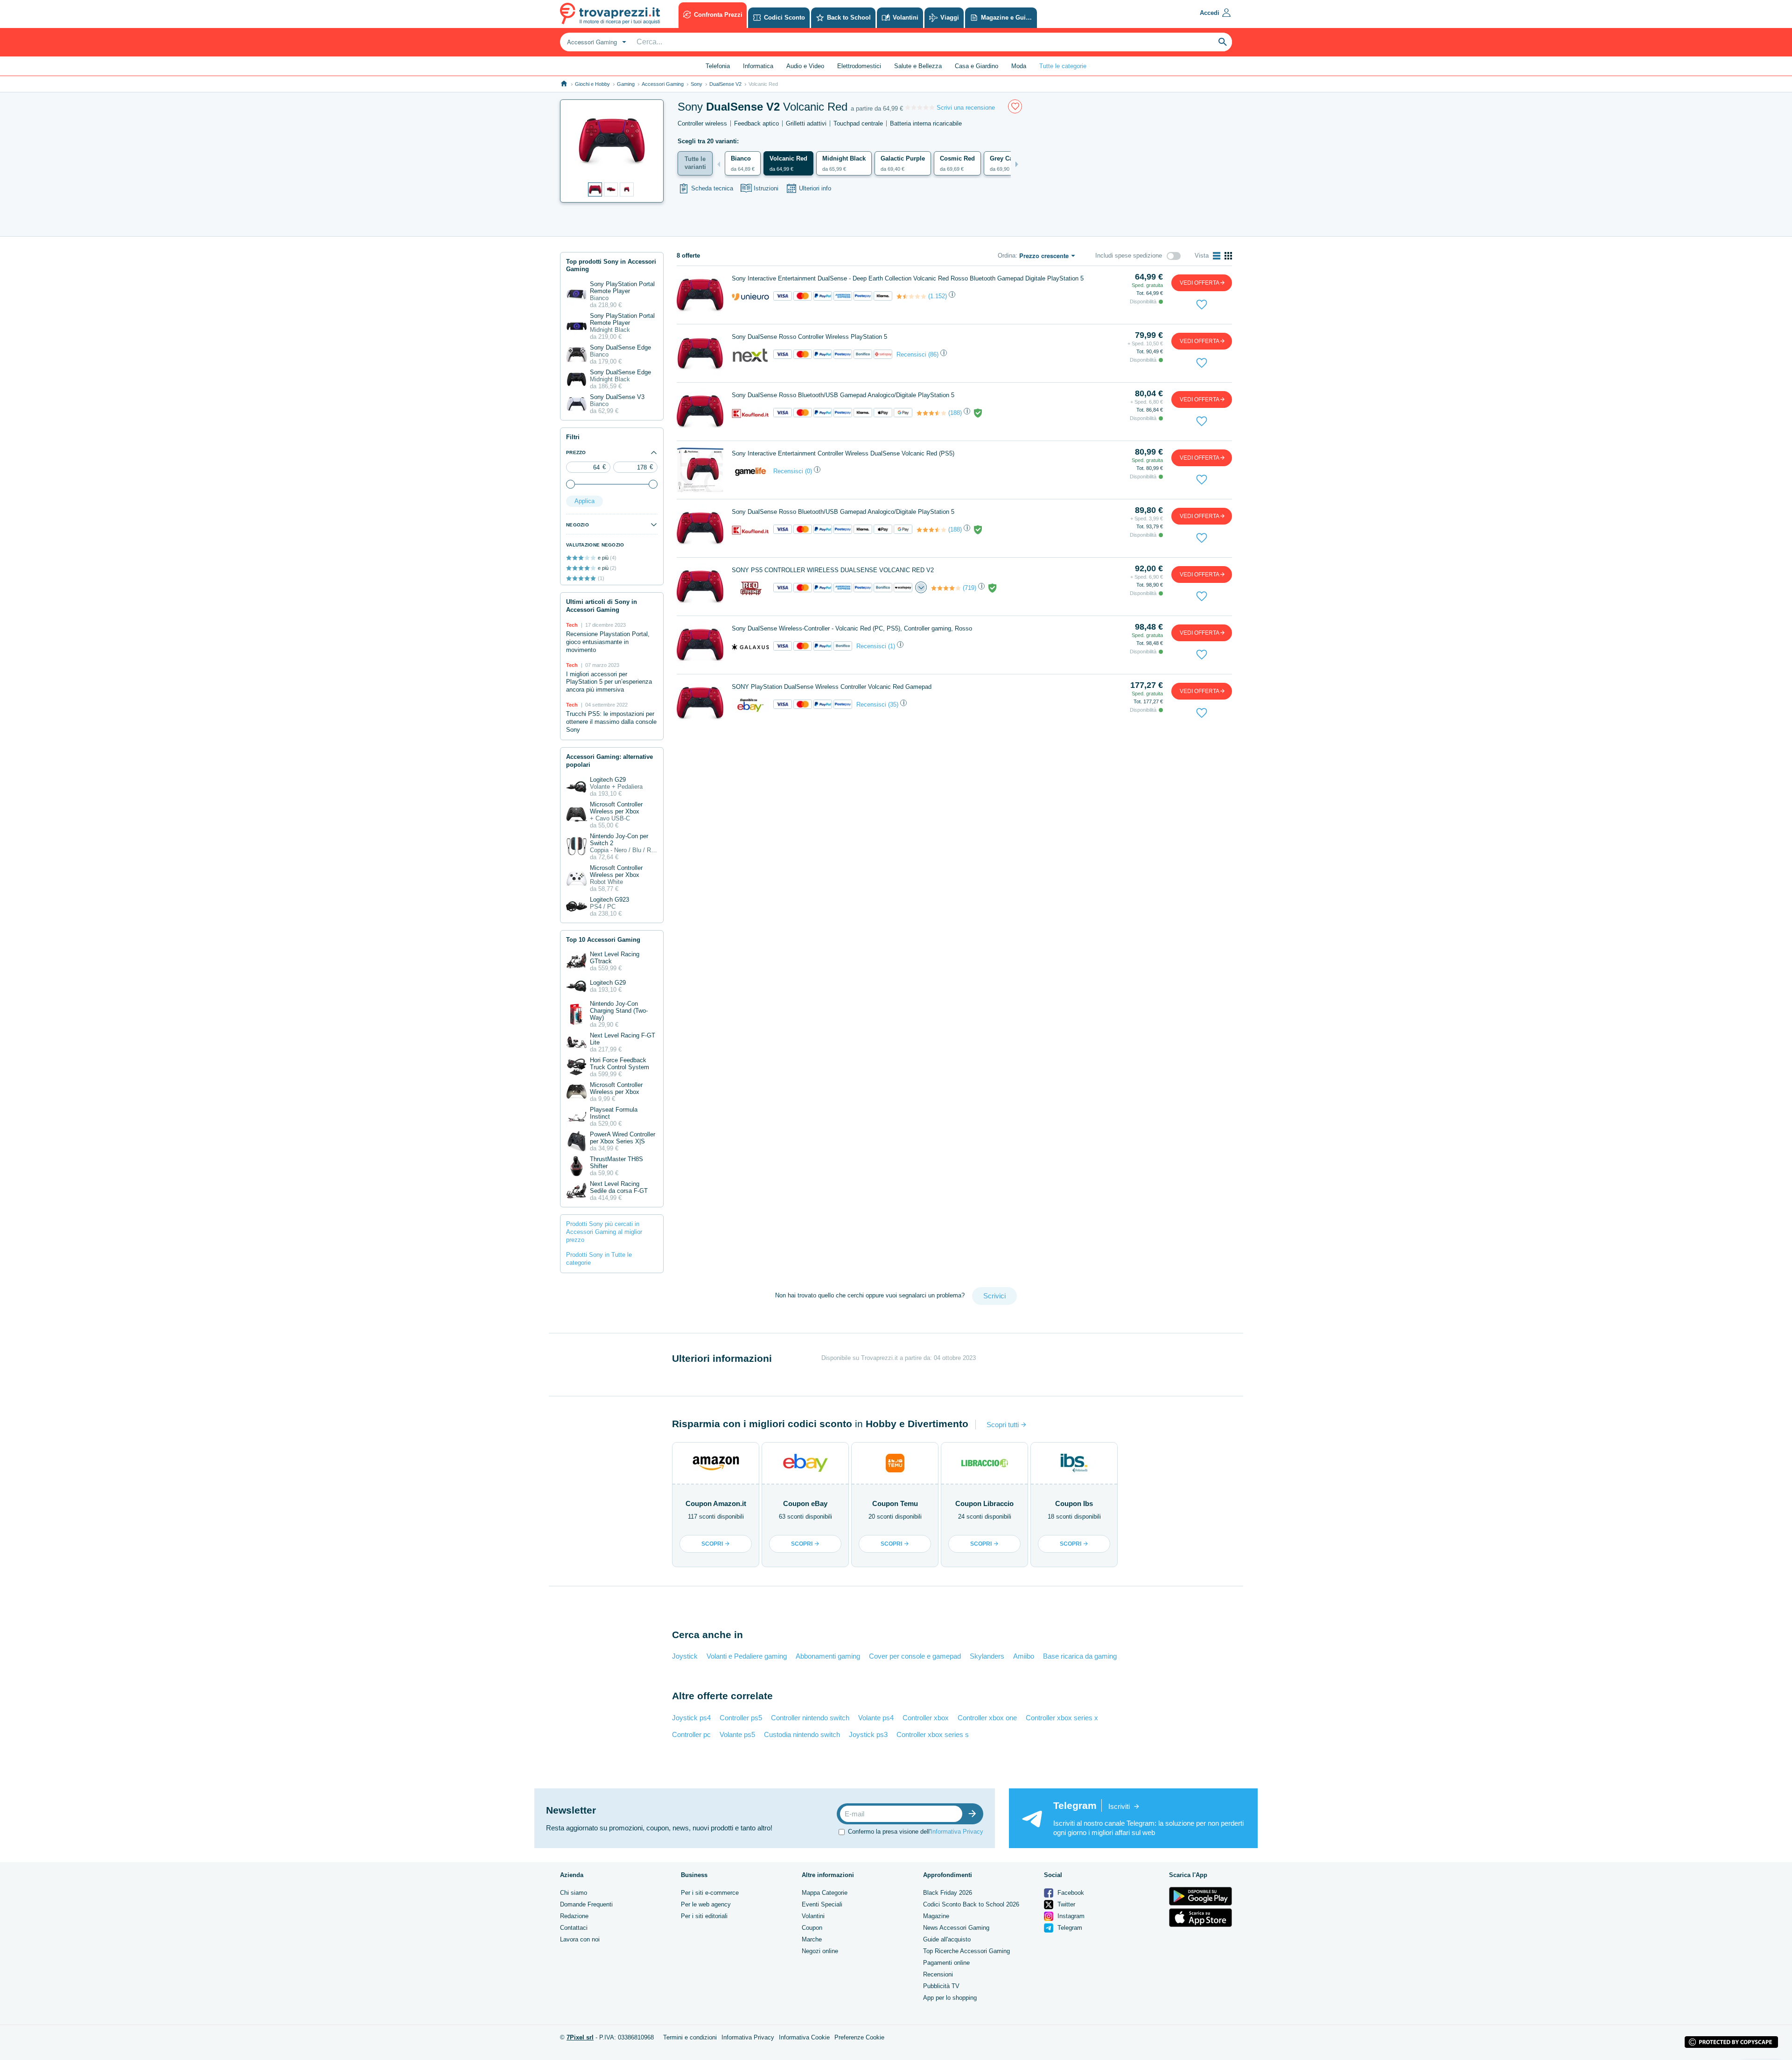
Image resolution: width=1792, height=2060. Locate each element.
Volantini (813, 1916)
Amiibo (1024, 1656)
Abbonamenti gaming (828, 1656)
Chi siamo (574, 1893)
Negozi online (820, 1951)
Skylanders (987, 1656)
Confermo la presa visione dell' (916, 1832)
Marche (812, 1939)
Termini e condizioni (690, 2037)
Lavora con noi (580, 1939)
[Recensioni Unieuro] (911, 296)
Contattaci (574, 1928)
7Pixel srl (580, 2037)
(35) (893, 704)
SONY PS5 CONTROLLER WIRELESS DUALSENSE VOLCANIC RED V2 (833, 570)
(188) (955, 413)
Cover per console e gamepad (915, 1656)
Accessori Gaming (663, 84)
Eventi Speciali (822, 1904)
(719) (969, 588)
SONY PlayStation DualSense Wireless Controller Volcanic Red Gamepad (832, 687)
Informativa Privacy (957, 1832)
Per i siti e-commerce (710, 1893)
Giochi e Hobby (592, 84)
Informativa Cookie (804, 2037)
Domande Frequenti (586, 1904)
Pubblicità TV (941, 1986)
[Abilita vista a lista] (1217, 256)
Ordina (1007, 256)
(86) (933, 354)
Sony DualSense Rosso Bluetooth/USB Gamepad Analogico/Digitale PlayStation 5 (843, 395)
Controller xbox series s (933, 1734)
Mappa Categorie (825, 1893)
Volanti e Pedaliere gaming (747, 1656)
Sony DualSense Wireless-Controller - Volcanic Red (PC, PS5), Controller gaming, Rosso (852, 628)
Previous (719, 164)
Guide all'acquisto (947, 1939)
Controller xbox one (987, 1718)
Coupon (812, 1928)
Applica (584, 501)
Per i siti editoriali (704, 1916)
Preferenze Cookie (859, 2037)
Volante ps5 (737, 1734)
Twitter (1065, 1904)
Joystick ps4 (691, 1718)
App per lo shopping (950, 1998)
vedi (1200, 283)
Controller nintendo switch (810, 1718)
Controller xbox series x (1062, 1718)
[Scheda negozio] (750, 296)
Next (1017, 164)
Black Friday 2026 (948, 1893)
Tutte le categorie (1063, 66)
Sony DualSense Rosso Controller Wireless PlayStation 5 (809, 337)
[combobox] (595, 42)
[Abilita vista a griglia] (1228, 256)
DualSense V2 (725, 84)
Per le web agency (706, 1904)
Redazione (574, 1916)
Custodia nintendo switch (802, 1734)
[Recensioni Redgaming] (946, 588)
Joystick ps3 (868, 1734)
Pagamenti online (946, 1963)
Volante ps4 (876, 1718)
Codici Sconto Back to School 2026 (971, 1904)
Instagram (1070, 1916)
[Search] (1223, 42)
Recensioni (938, 1974)
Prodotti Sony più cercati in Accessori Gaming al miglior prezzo (604, 1232)
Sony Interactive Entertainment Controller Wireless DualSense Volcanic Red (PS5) (843, 453)
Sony (696, 84)
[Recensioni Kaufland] (931, 413)
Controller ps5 (741, 1718)
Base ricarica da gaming (1080, 1656)
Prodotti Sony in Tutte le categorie (599, 1259)
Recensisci (911, 354)
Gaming (626, 84)
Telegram (1069, 1928)
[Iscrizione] (974, 1814)
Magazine (936, 1916)
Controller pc (691, 1734)
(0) (808, 471)
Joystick (685, 1656)
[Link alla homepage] (564, 84)
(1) (892, 646)
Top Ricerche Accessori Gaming (966, 1951)
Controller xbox (926, 1718)
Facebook (1070, 1893)
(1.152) (938, 296)
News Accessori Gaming (956, 1928)
